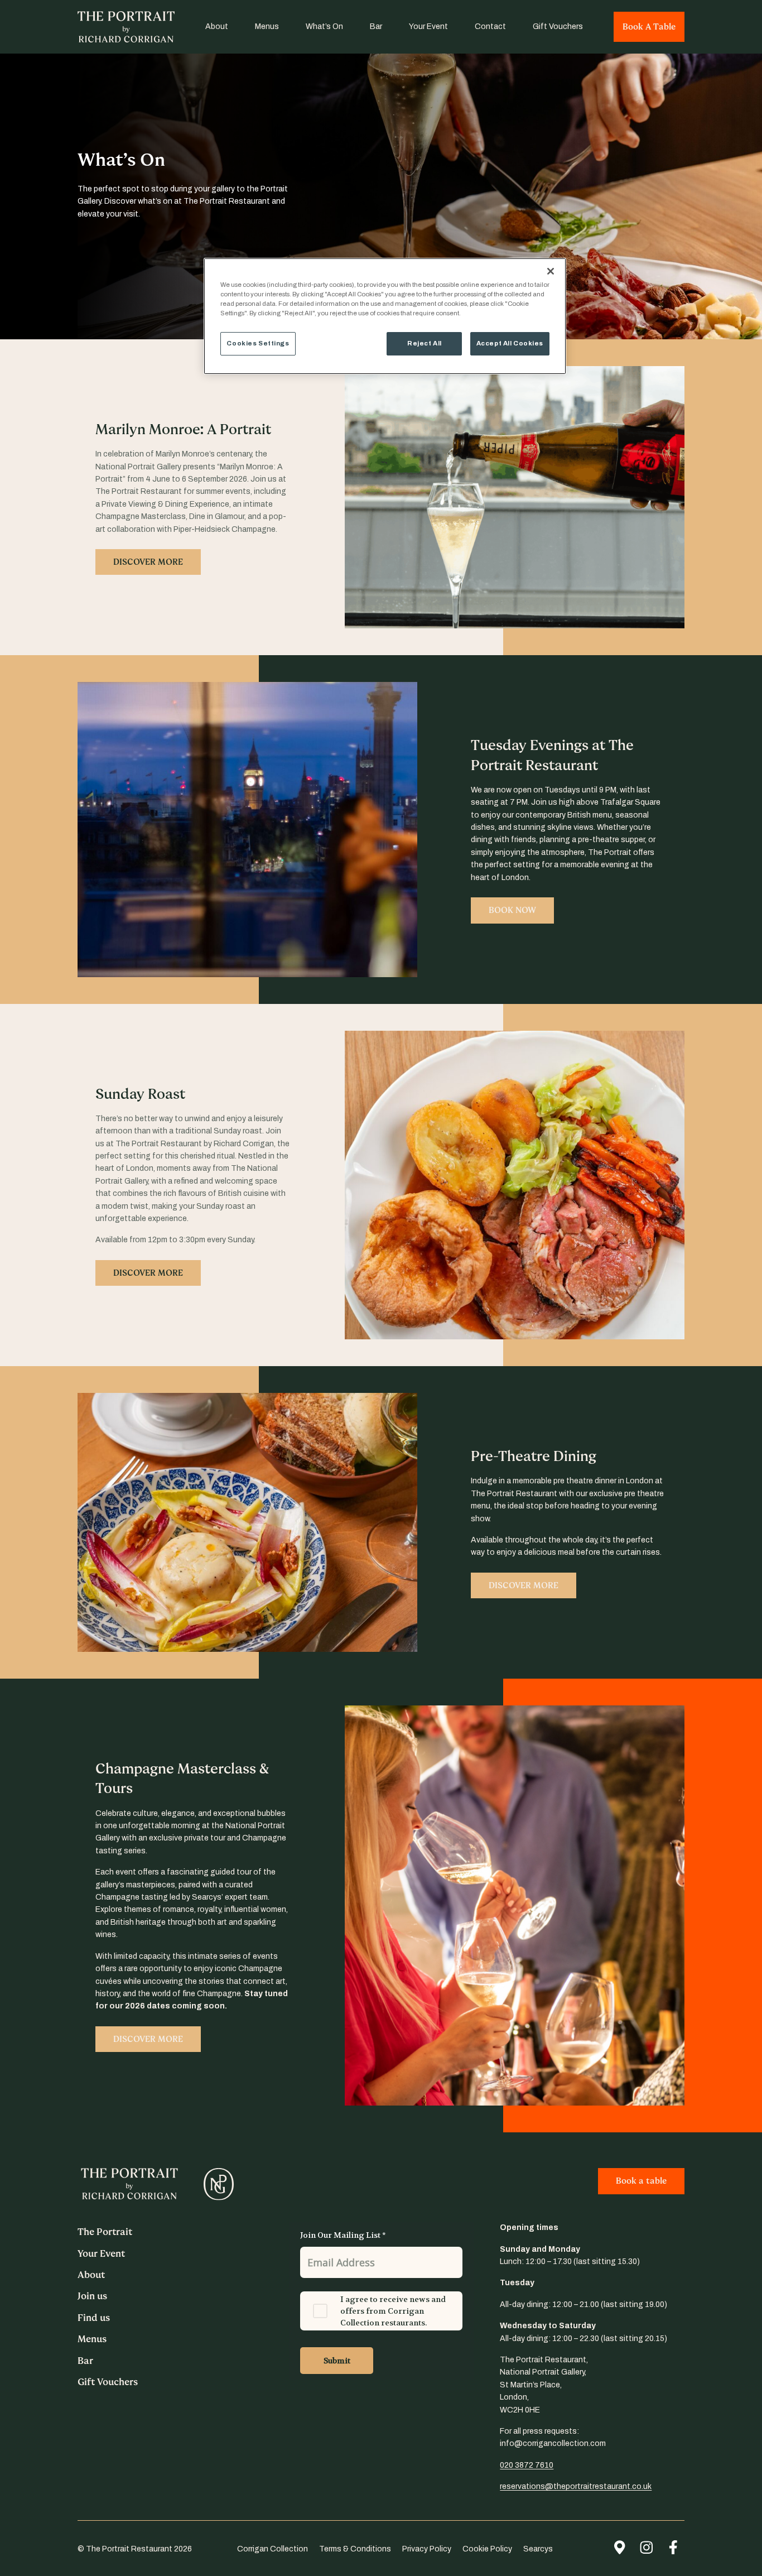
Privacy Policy (427, 2549)
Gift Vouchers (558, 27)
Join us (92, 2296)
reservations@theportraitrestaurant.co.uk (576, 2486)
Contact (490, 27)
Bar (376, 27)
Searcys (538, 2549)
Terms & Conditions (355, 2549)
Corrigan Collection (273, 2549)
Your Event (428, 27)
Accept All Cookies (510, 343)
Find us (94, 2318)
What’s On (324, 27)
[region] (385, 316)
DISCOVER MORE (148, 562)
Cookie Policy (487, 2549)
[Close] (551, 271)
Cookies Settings (258, 343)
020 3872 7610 (527, 2465)
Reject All (425, 343)
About (217, 27)
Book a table (641, 2181)
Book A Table (649, 27)
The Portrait (105, 2232)
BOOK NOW (512, 910)
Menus (267, 27)
